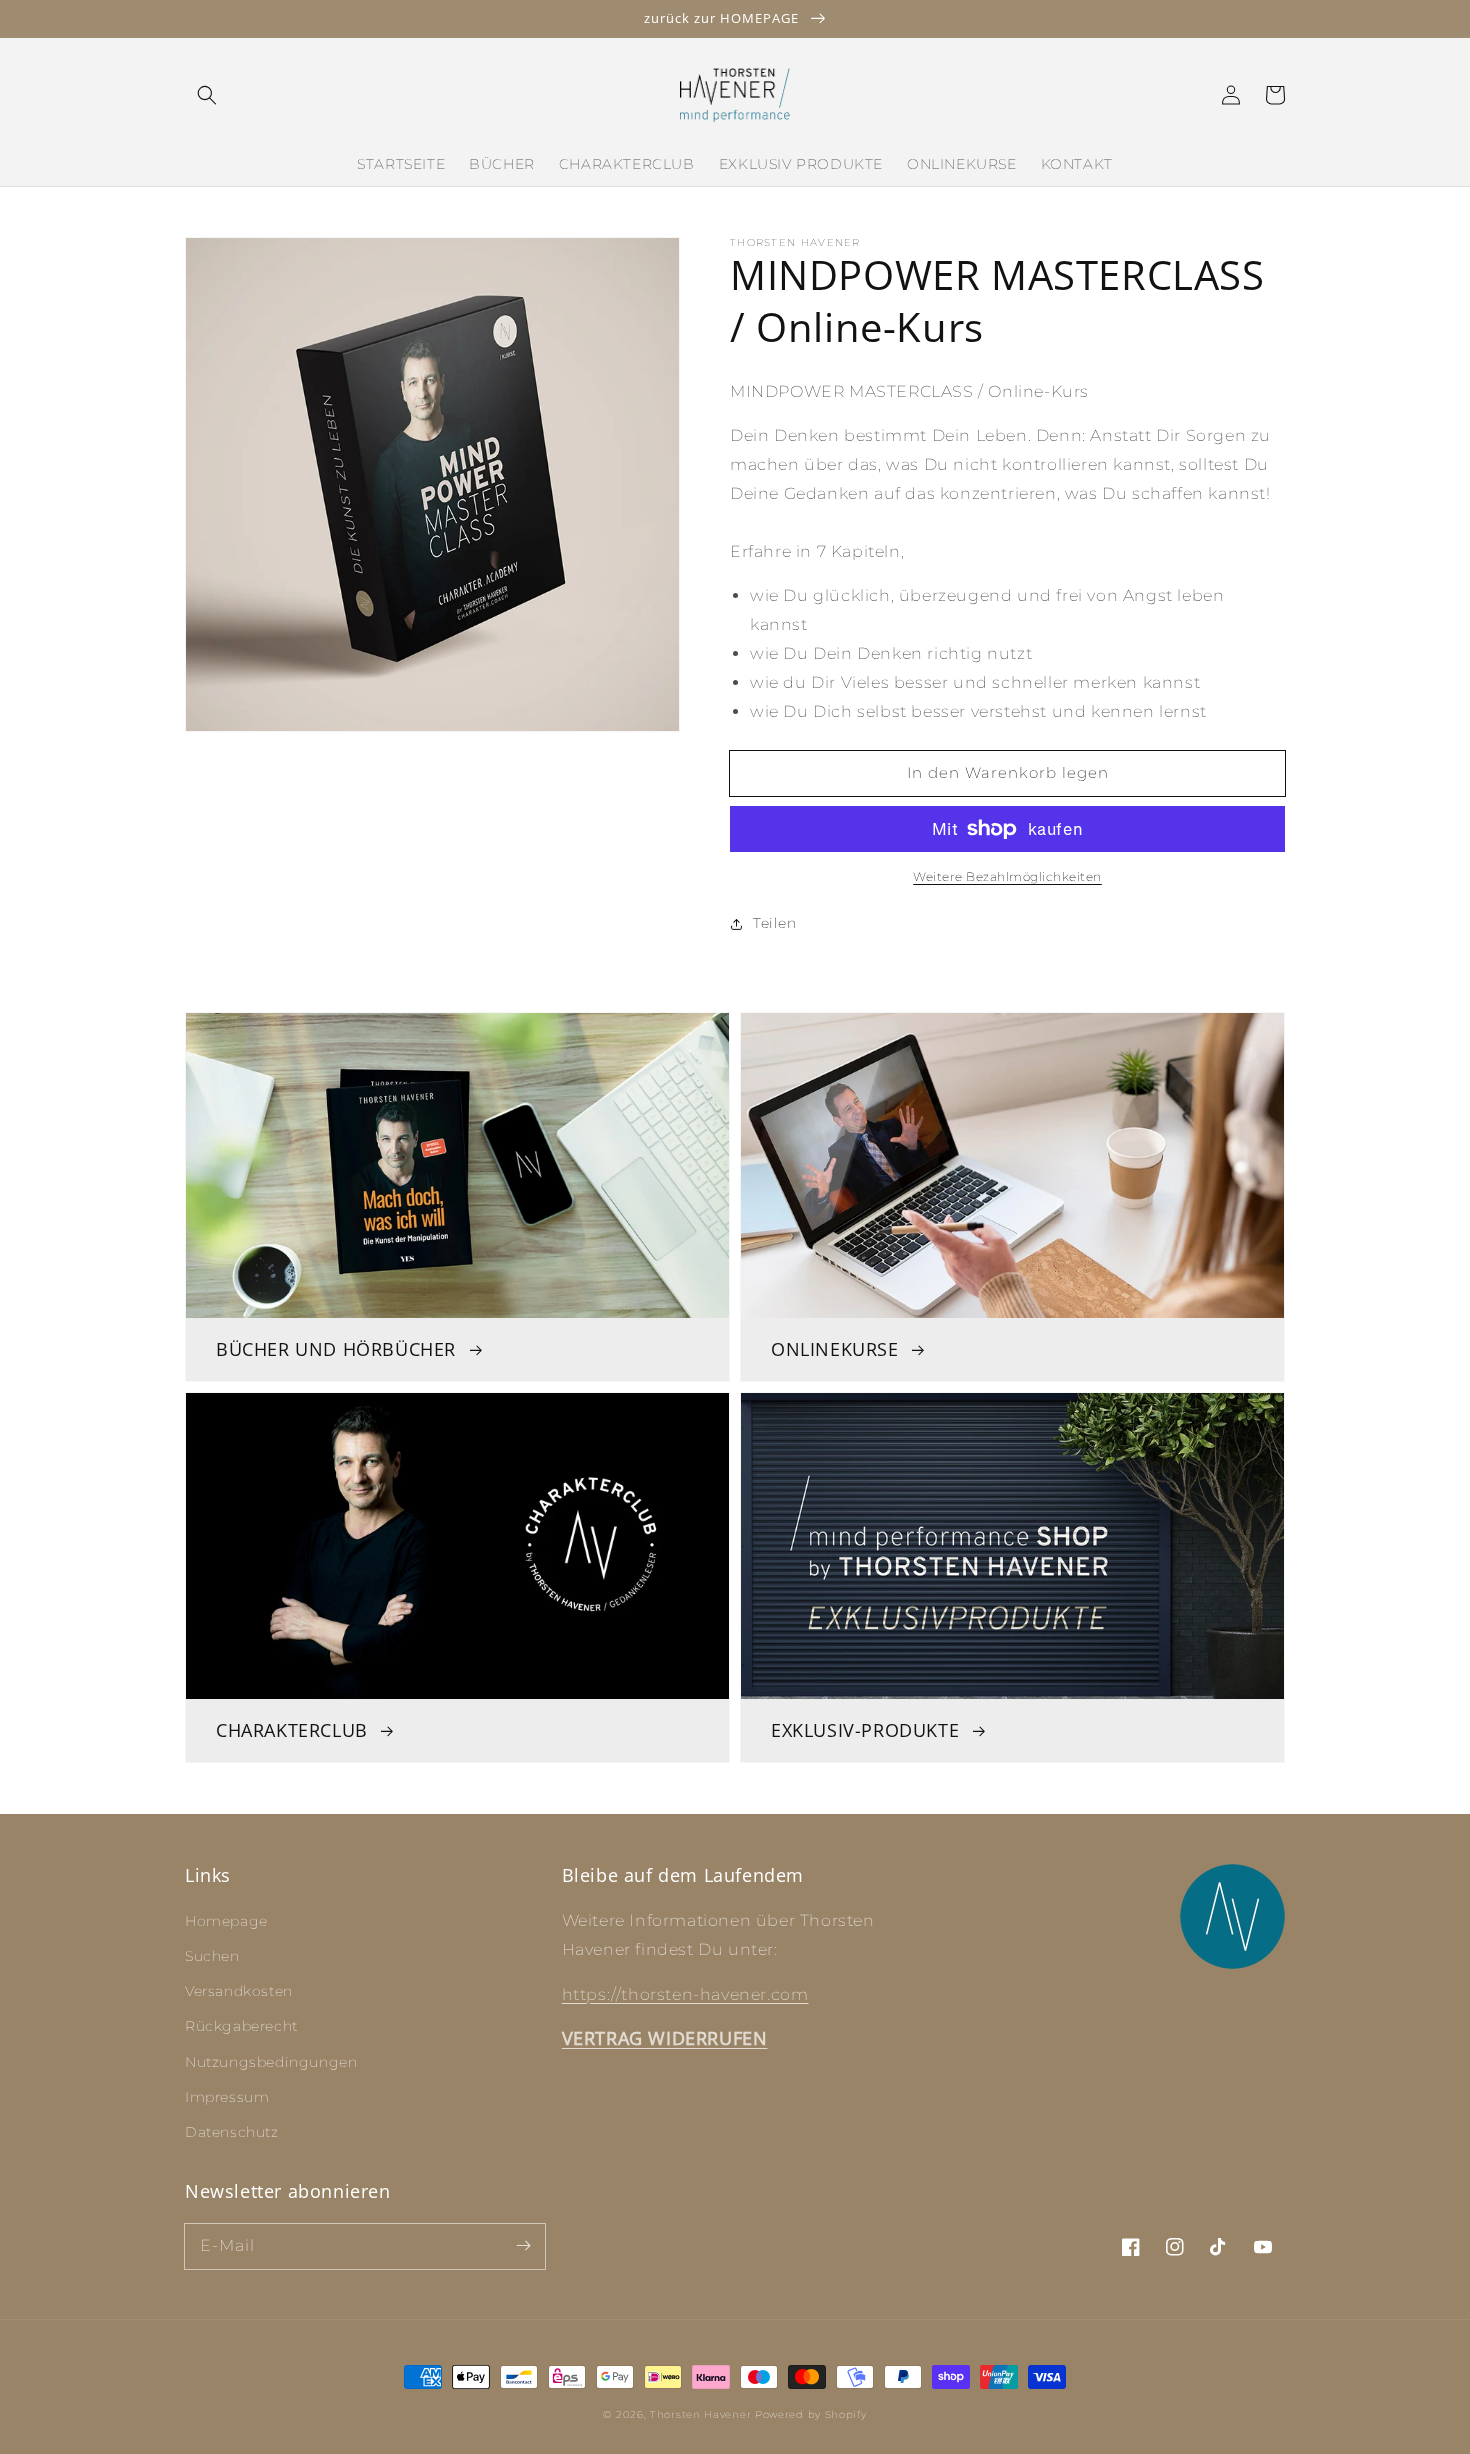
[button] (207, 95)
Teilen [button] (775, 923)
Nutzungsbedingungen (271, 2062)
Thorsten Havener (700, 2414)
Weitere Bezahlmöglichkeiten (1007, 876)
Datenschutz (232, 2132)
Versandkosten (239, 1991)
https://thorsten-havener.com (685, 1994)
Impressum (227, 2097)
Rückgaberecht (241, 2026)
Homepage (226, 1921)
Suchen (212, 1956)
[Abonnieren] (523, 2246)
